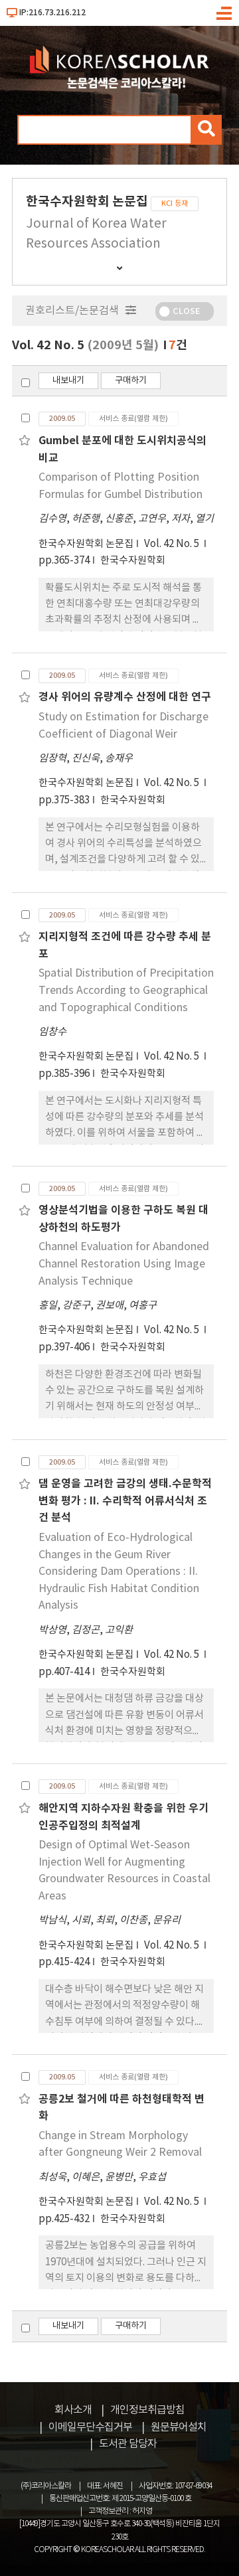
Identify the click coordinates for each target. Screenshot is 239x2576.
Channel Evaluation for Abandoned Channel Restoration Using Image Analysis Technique (124, 1264)
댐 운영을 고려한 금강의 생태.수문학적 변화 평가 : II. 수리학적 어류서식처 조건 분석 (125, 1501)
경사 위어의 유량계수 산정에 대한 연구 (125, 697)
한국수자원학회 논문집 (86, 544)
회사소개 (73, 2410)
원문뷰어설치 (179, 2427)
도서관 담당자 (128, 2444)
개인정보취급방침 (147, 2410)
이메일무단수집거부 (90, 2427)
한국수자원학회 (133, 561)
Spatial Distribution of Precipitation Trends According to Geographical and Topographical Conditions (126, 990)
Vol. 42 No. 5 (173, 544)
